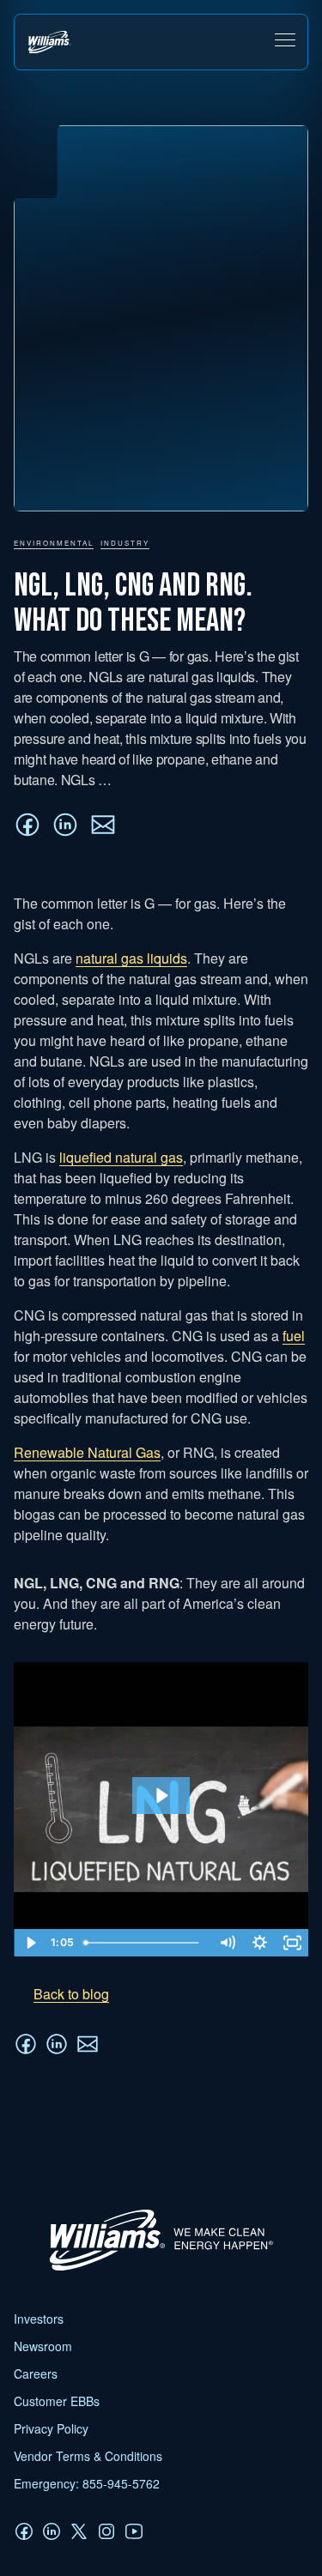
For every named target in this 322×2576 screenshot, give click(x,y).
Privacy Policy (51, 2428)
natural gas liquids (131, 958)
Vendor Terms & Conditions (88, 2456)
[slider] (144, 1943)
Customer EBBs (57, 2401)
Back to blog (71, 1994)
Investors (39, 2319)
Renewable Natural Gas (87, 1452)
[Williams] (153, 2270)
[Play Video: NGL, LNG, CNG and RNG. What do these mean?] (161, 1796)
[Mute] (227, 1943)
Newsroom (43, 2346)
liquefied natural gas (121, 1157)
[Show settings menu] (259, 1943)
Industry (125, 543)
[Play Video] (30, 1943)
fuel (294, 1336)
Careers (36, 2373)
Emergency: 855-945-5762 (87, 2483)
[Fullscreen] (292, 1943)
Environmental (54, 543)
